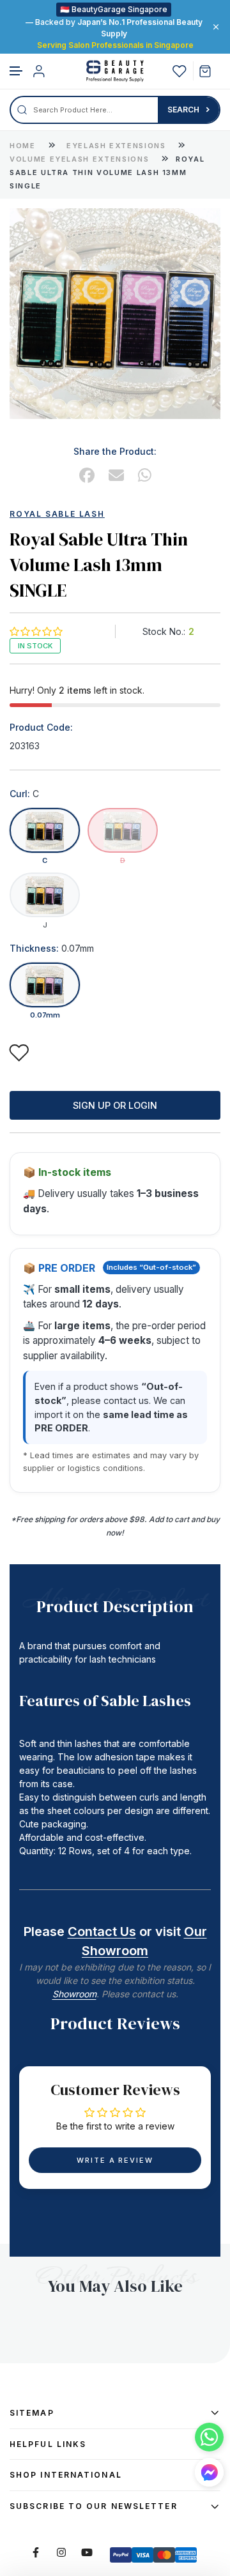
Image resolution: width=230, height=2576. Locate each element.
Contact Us (102, 1932)
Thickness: (52, 949)
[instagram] (61, 2552)
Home (23, 146)
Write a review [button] (115, 2160)
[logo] (115, 71)
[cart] (210, 71)
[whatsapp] (145, 476)
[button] (17, 71)
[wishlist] (180, 71)
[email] (116, 476)
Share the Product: (115, 451)
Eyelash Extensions (118, 146)
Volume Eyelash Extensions (81, 159)
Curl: (24, 794)
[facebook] (87, 476)
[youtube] (87, 2552)
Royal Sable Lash (57, 514)
